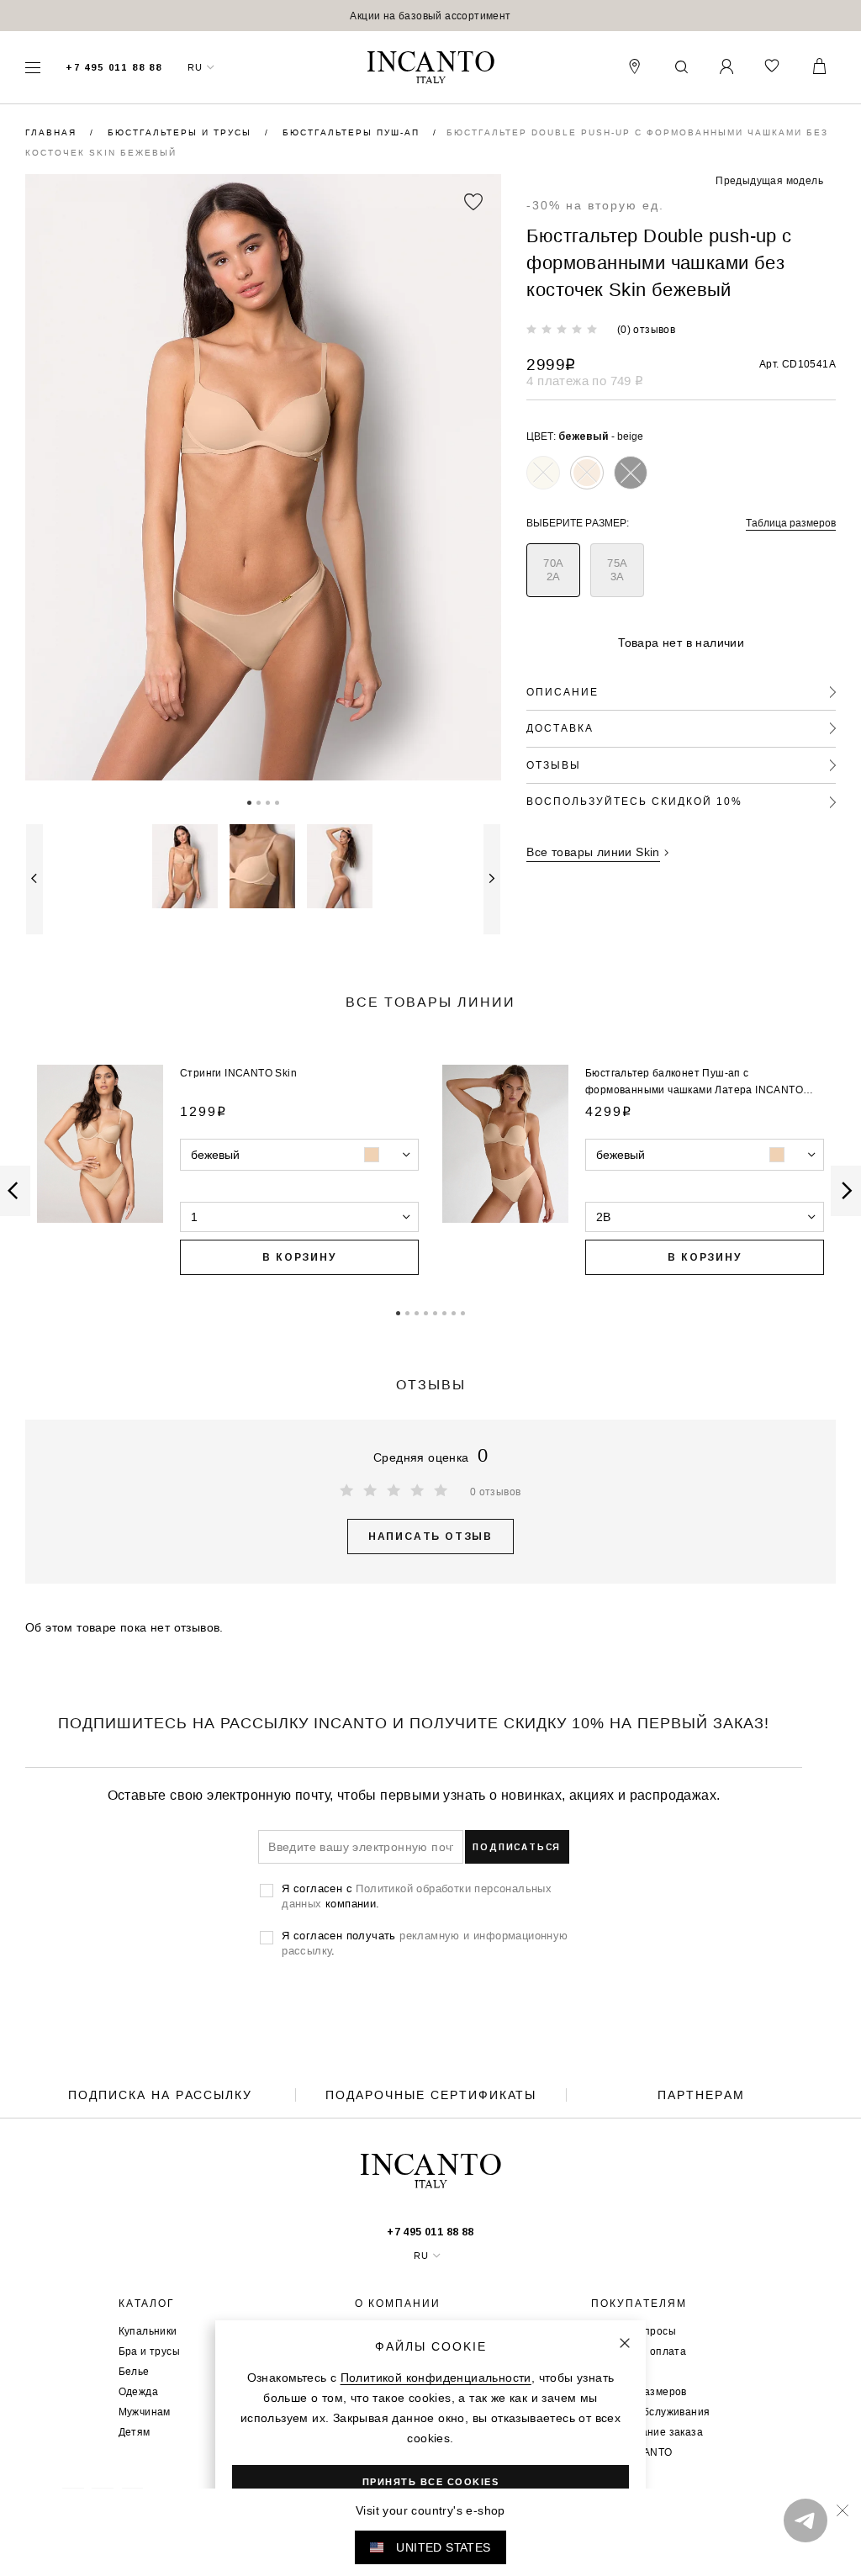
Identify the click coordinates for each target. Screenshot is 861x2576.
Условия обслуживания (650, 2412)
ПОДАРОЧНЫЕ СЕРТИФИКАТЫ (431, 2095)
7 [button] (454, 1312)
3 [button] (268, 801)
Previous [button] (34, 879)
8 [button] (463, 1312)
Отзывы (554, 765)
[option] (430, 16)
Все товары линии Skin (593, 852)
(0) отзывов (646, 329)
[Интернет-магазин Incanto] (430, 68)
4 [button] (277, 801)
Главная (53, 132)
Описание (563, 692)
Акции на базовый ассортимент (430, 16)
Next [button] (492, 879)
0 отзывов (496, 1492)
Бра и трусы (149, 2351)
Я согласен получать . (425, 1943)
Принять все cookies (431, 2482)
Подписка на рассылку (160, 2095)
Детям (135, 2432)
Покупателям (639, 2304)
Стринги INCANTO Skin (238, 1073)
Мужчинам (145, 2412)
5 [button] (435, 1312)
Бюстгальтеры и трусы (182, 132)
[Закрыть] (625, 2343)
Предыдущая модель (769, 180)
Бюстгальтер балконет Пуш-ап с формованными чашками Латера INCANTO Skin (694, 1090)
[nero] (631, 473)
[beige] (587, 473)
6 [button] (444, 1312)
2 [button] (259, 801)
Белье (134, 2371)
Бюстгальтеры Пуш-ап (353, 132)
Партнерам (701, 2095)
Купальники (148, 2331)
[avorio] (543, 473)
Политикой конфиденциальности (436, 2378)
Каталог (147, 2304)
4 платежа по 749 (585, 381)
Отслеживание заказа (647, 2432)
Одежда (138, 2391)
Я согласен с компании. (417, 1896)
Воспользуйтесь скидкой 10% (634, 801)
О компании (398, 2304)
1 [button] (249, 801)
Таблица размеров (791, 523)
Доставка (560, 728)
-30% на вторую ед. (595, 205)
